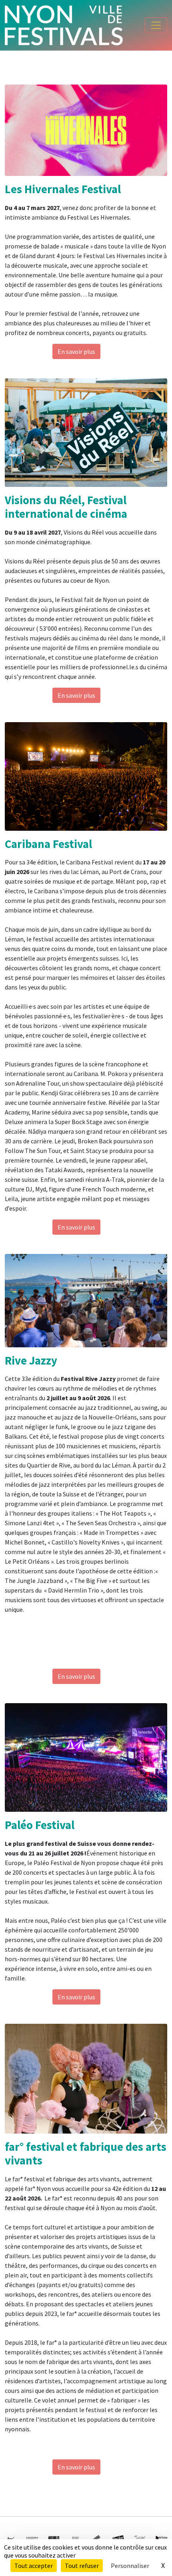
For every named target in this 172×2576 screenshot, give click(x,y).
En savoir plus (76, 351)
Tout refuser (82, 2566)
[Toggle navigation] (156, 25)
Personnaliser (130, 2566)
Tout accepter (34, 2566)
